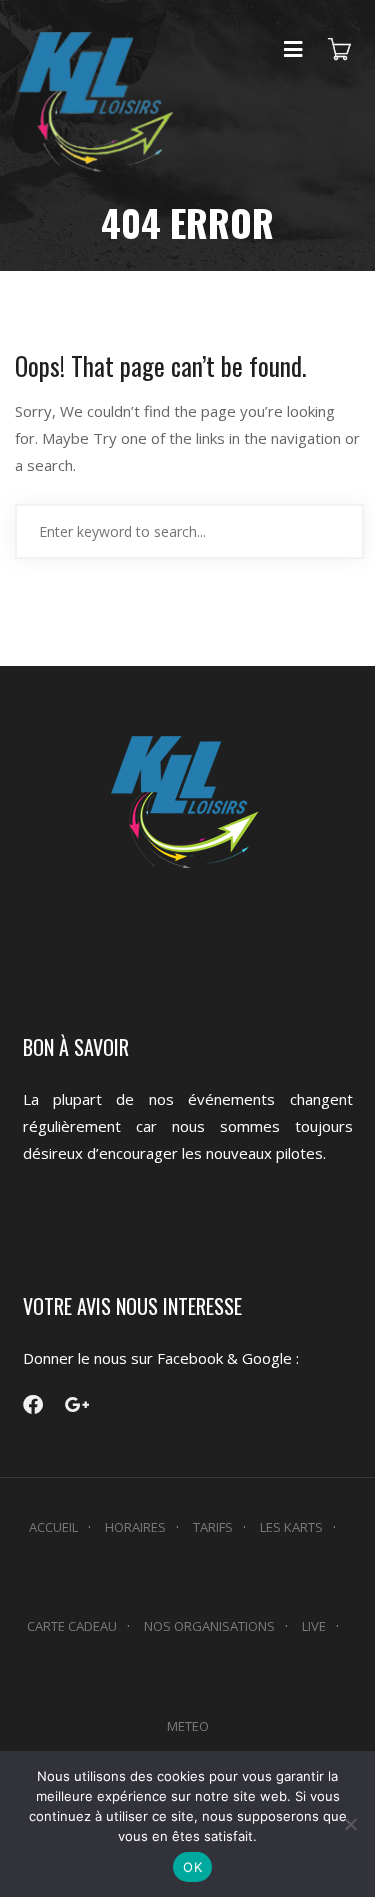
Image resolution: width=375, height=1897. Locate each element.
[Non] (350, 1824)
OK (192, 1867)
